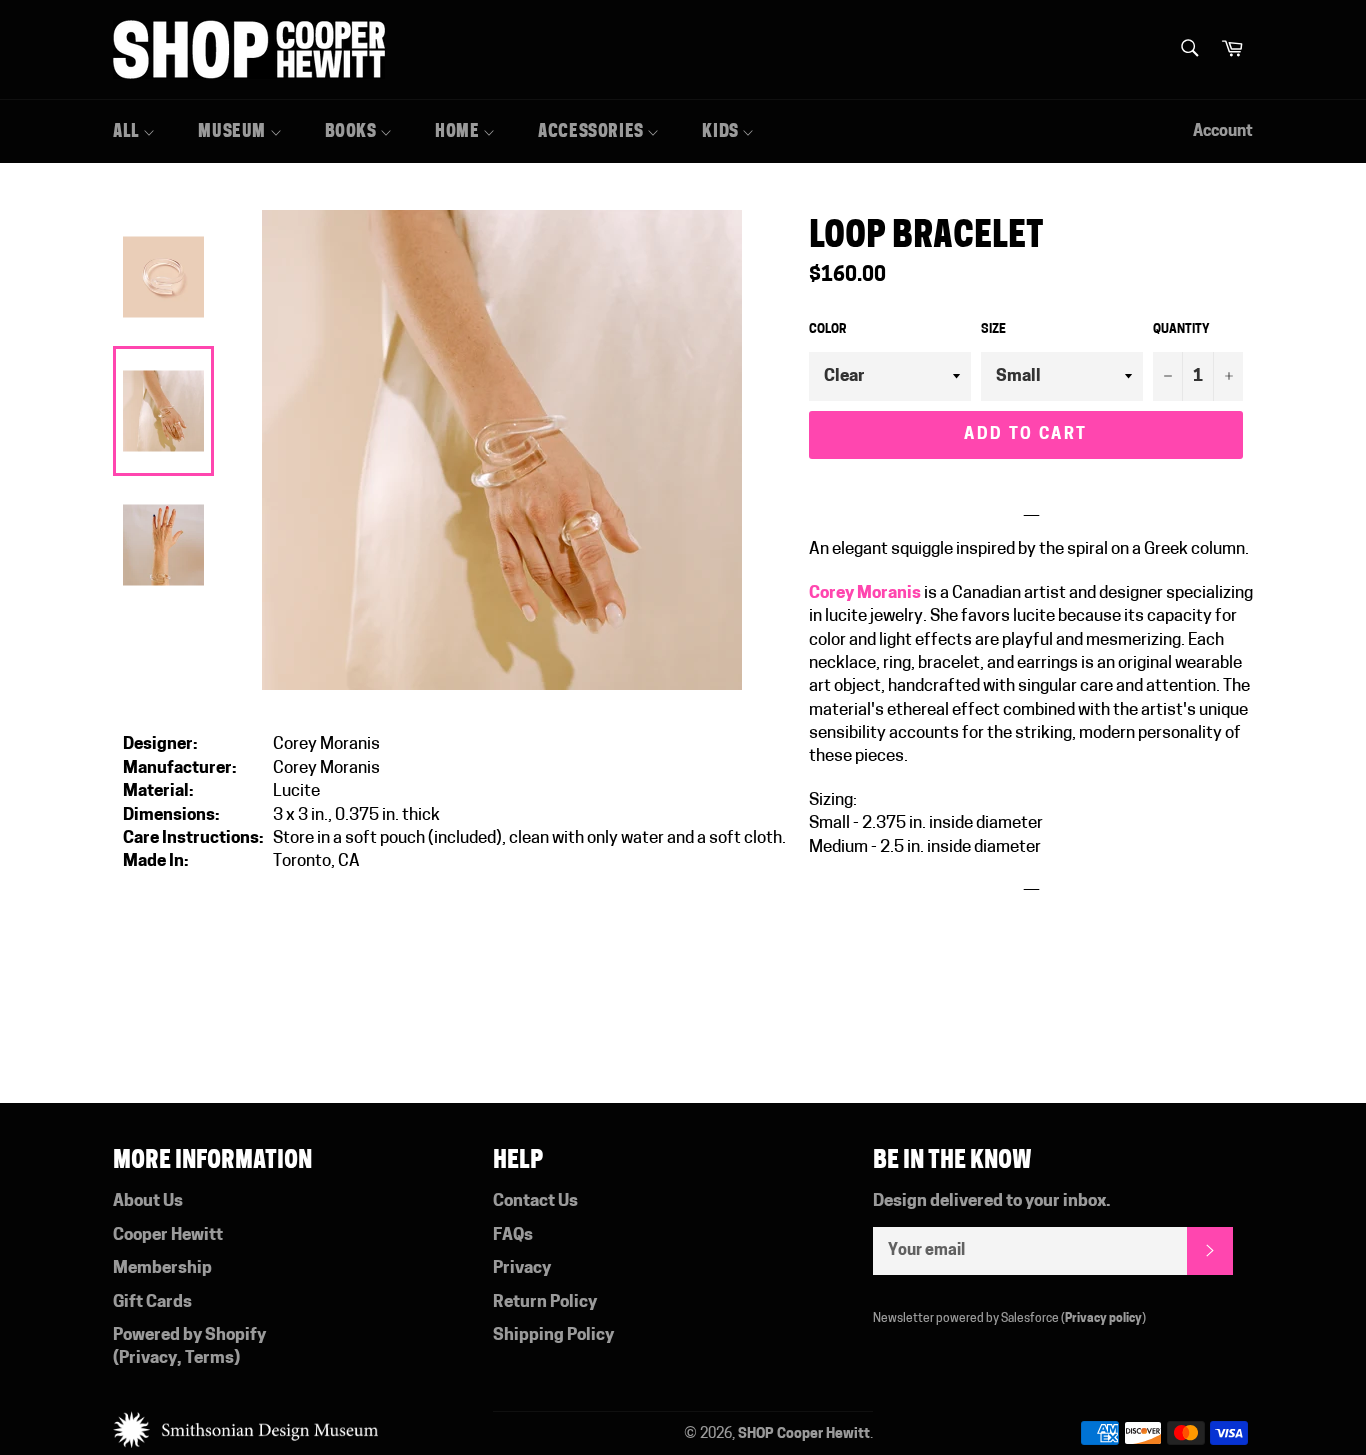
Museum (233, 131)
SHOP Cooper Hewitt (804, 1434)
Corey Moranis (865, 593)
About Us (148, 1201)
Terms (209, 1358)
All (128, 131)
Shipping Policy (553, 1335)
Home (459, 131)
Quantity (1181, 330)
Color (827, 330)
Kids (722, 131)
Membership (162, 1268)
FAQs (513, 1235)
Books (353, 131)
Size (993, 330)
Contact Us (535, 1201)
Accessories (592, 131)
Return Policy (545, 1302)
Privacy (148, 1358)
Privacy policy (1103, 1319)
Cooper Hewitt (168, 1235)
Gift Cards (152, 1302)
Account (1223, 132)
